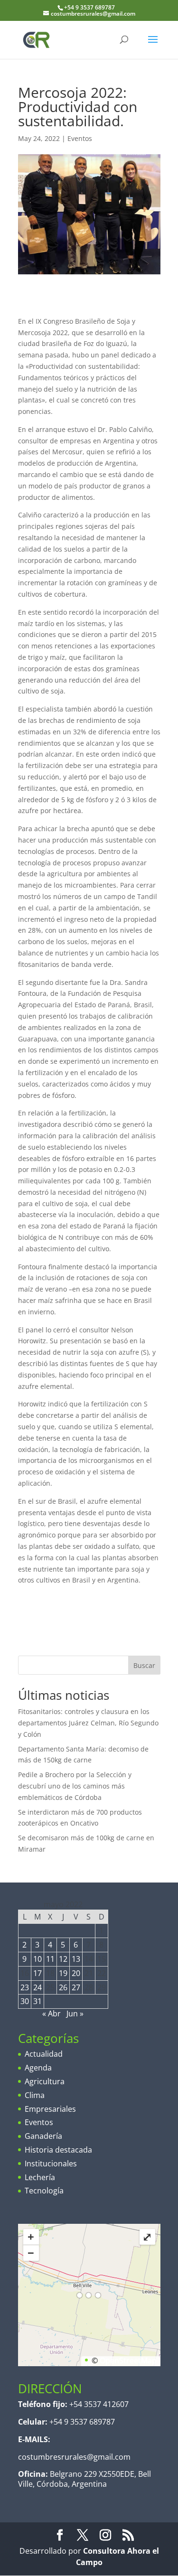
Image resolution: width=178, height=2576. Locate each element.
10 (37, 1959)
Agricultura (45, 2081)
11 (50, 1959)
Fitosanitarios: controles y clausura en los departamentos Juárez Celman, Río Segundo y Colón (88, 1723)
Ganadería (43, 2136)
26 (63, 1987)
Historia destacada (58, 2150)
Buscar (144, 1665)
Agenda (38, 2068)
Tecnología (44, 2191)
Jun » (75, 2014)
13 (76, 1959)
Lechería (40, 2177)
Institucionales (51, 2164)
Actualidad (44, 2054)
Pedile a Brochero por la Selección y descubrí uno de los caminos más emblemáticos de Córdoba (75, 1786)
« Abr (52, 2014)
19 (63, 1973)
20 (76, 1973)
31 (37, 2001)
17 (37, 1973)
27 (76, 1987)
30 (25, 2001)
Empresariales (50, 2109)
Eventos (80, 138)
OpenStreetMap (128, 2361)
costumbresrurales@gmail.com (74, 2457)
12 (63, 1959)
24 (37, 1987)
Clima (35, 2095)
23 (25, 1987)
